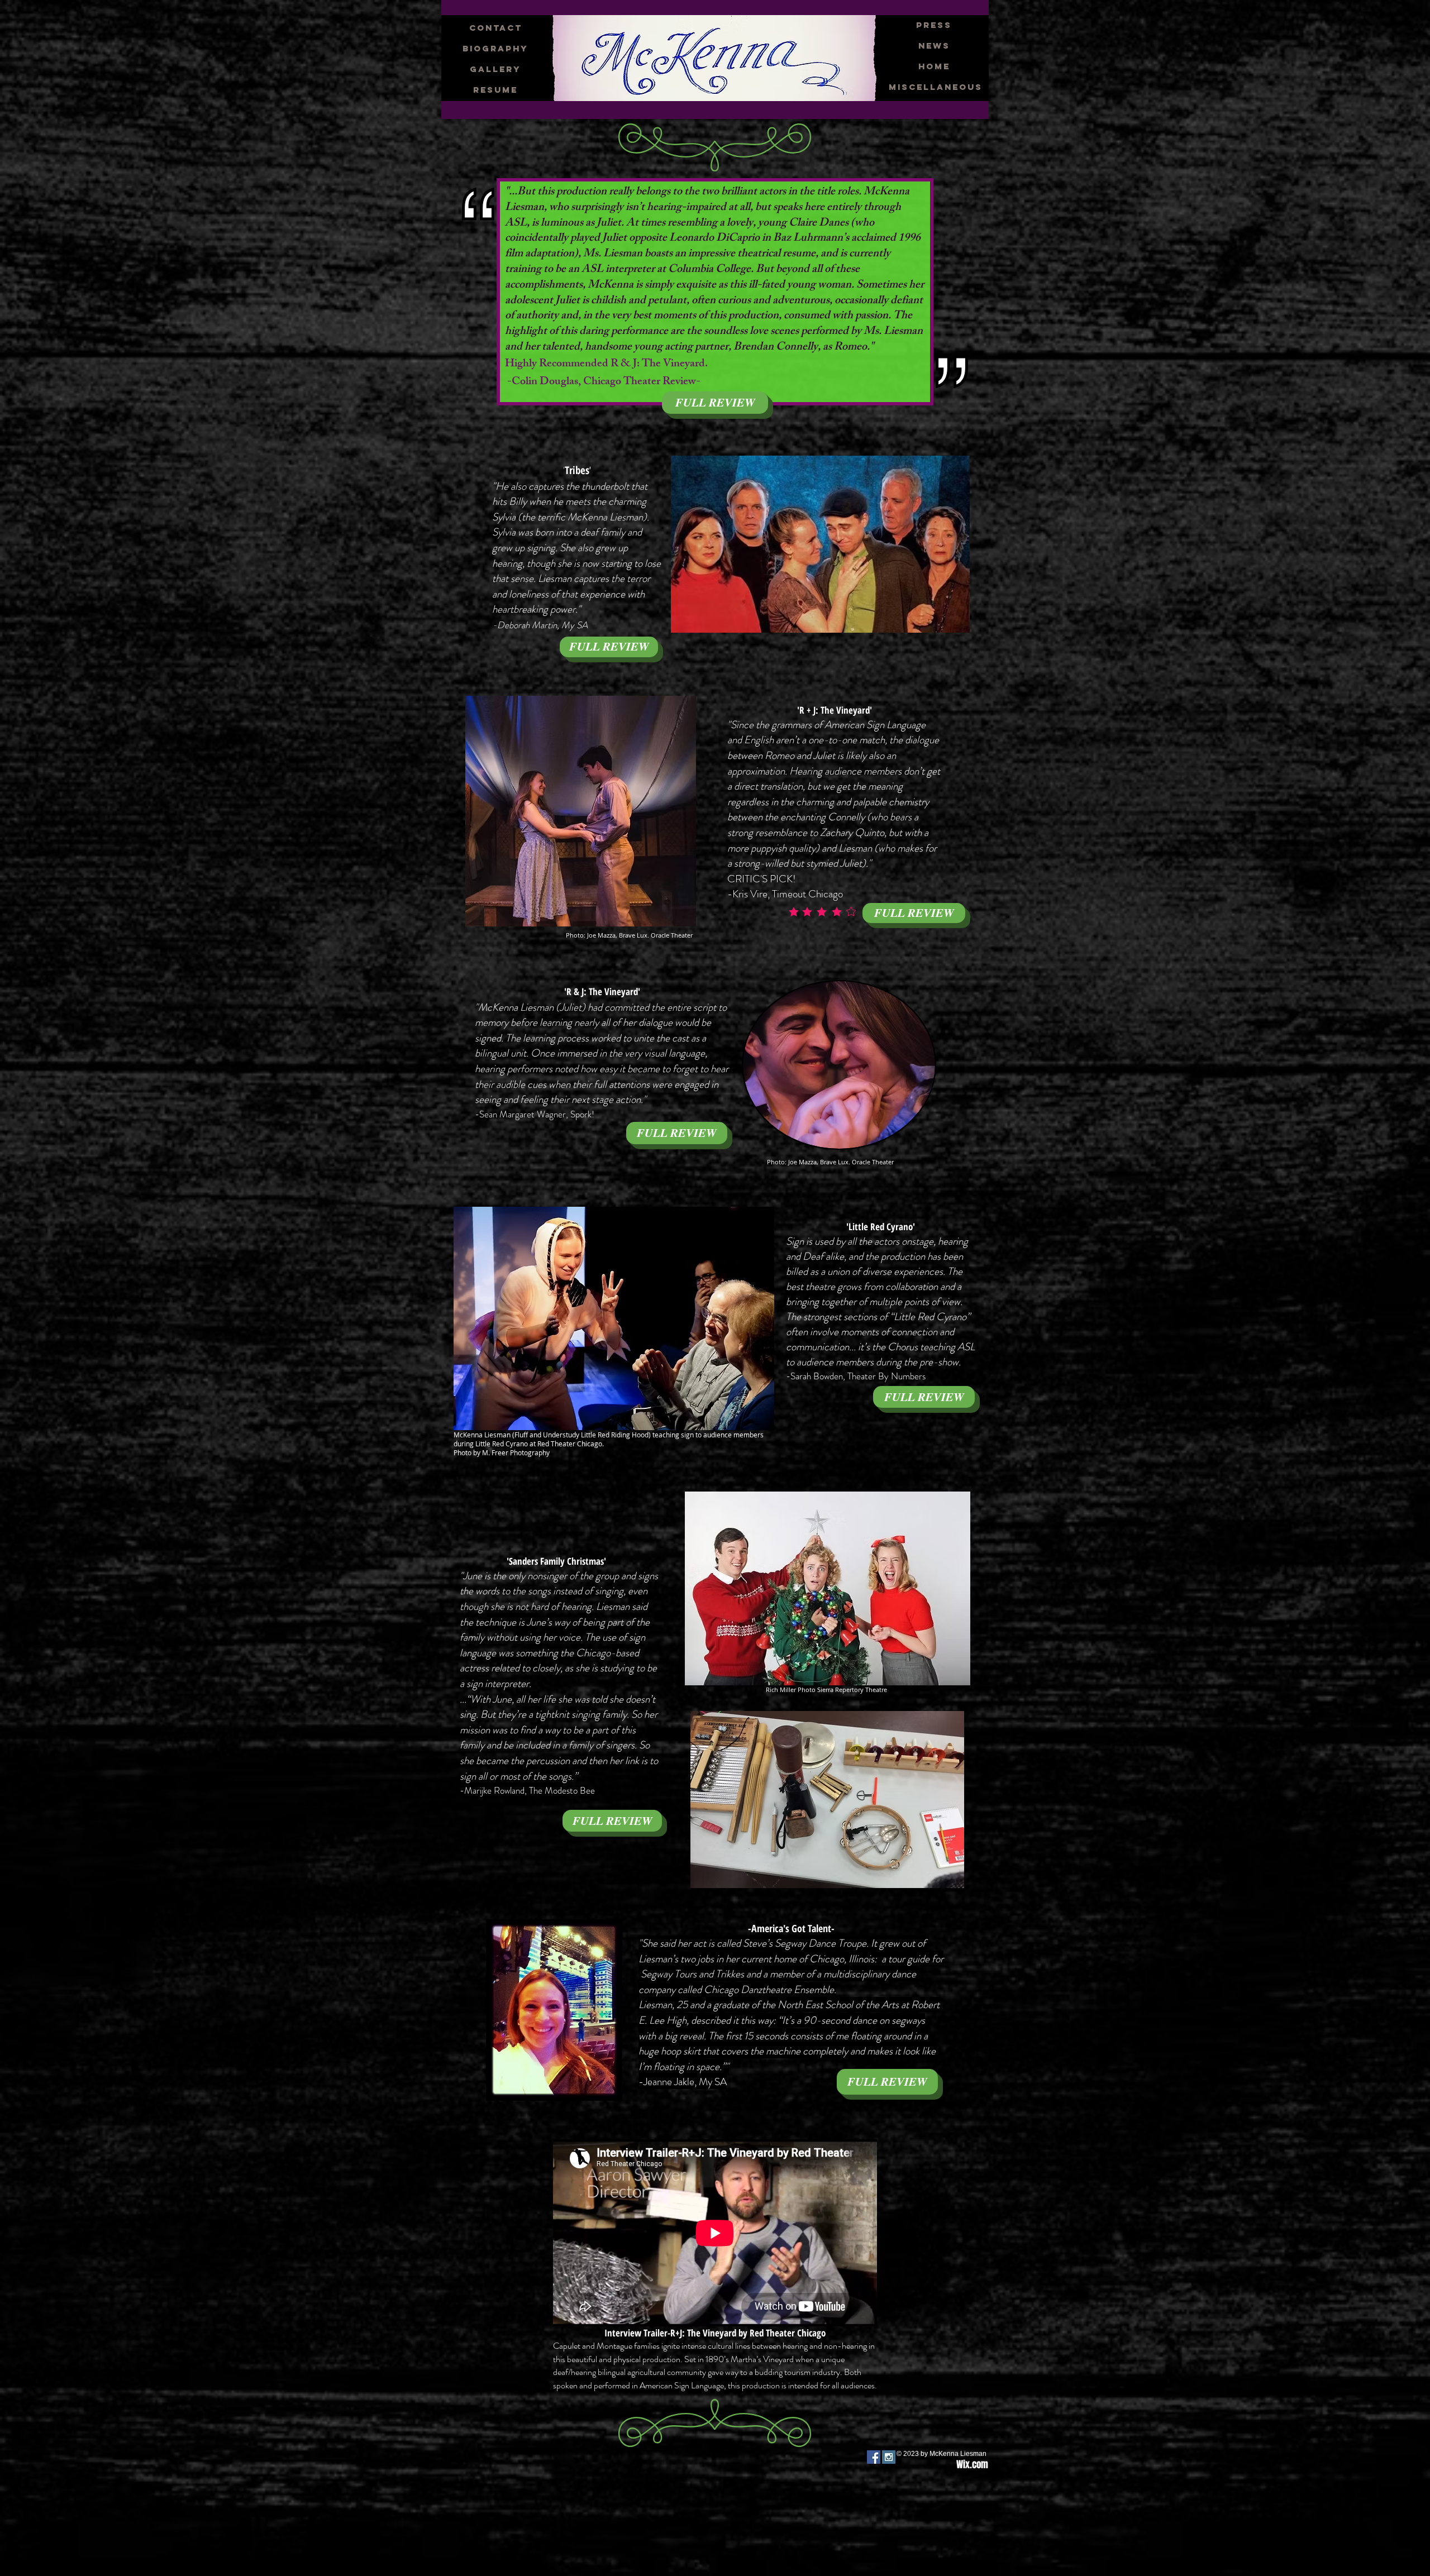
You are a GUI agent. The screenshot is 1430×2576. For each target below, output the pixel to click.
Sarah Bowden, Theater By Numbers (858, 1376)
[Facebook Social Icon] (874, 2457)
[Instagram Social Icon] (889, 2457)
